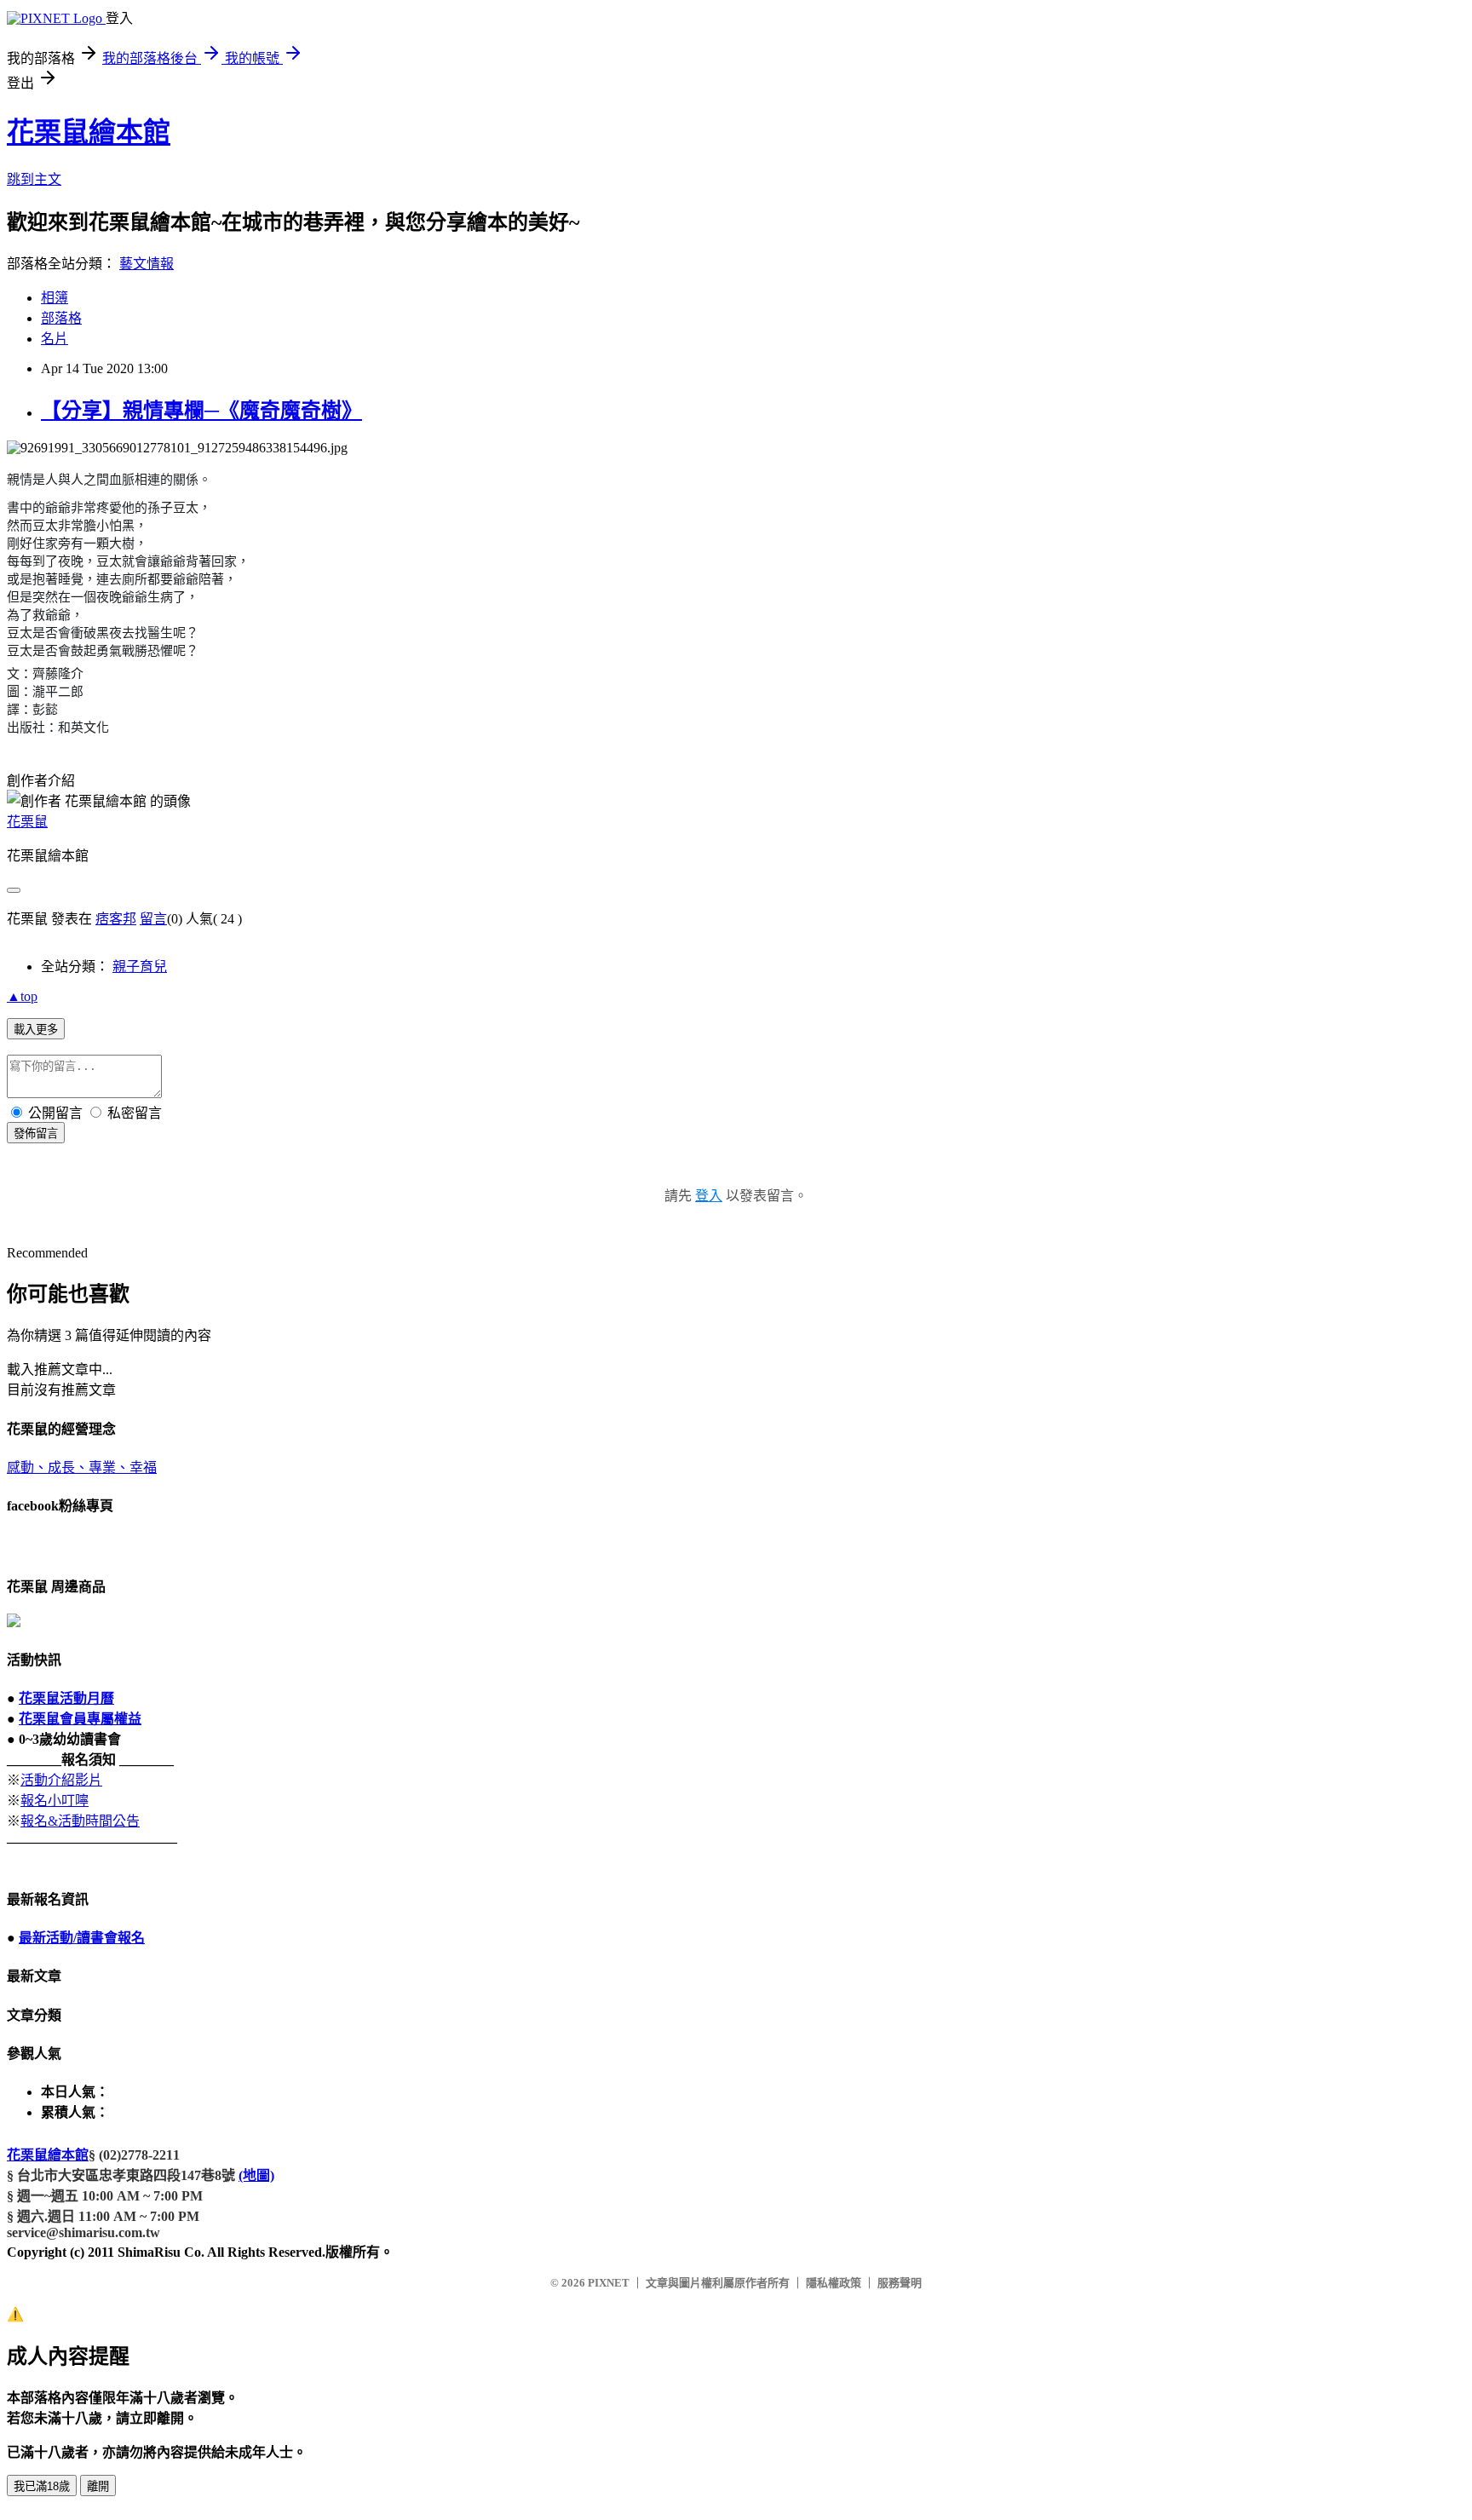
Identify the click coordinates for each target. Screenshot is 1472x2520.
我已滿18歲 (42, 2486)
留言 (153, 919)
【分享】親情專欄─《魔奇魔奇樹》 (201, 411)
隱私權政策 (834, 2283)
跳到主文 (34, 179)
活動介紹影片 (61, 1780)
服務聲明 (900, 2283)
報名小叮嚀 (55, 1801)
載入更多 (36, 1030)
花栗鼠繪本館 (89, 132)
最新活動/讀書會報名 (82, 1938)
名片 (55, 339)
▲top (22, 996)
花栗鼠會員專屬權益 (80, 1719)
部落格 (61, 318)
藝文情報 (147, 264)
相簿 (55, 298)
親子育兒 (140, 967)
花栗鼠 (27, 822)
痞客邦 (116, 919)
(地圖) (256, 2175)
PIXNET (609, 2283)
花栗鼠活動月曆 (66, 1698)
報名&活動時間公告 (80, 1821)
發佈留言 (36, 1133)
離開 (98, 2486)
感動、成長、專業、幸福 (82, 1467)
